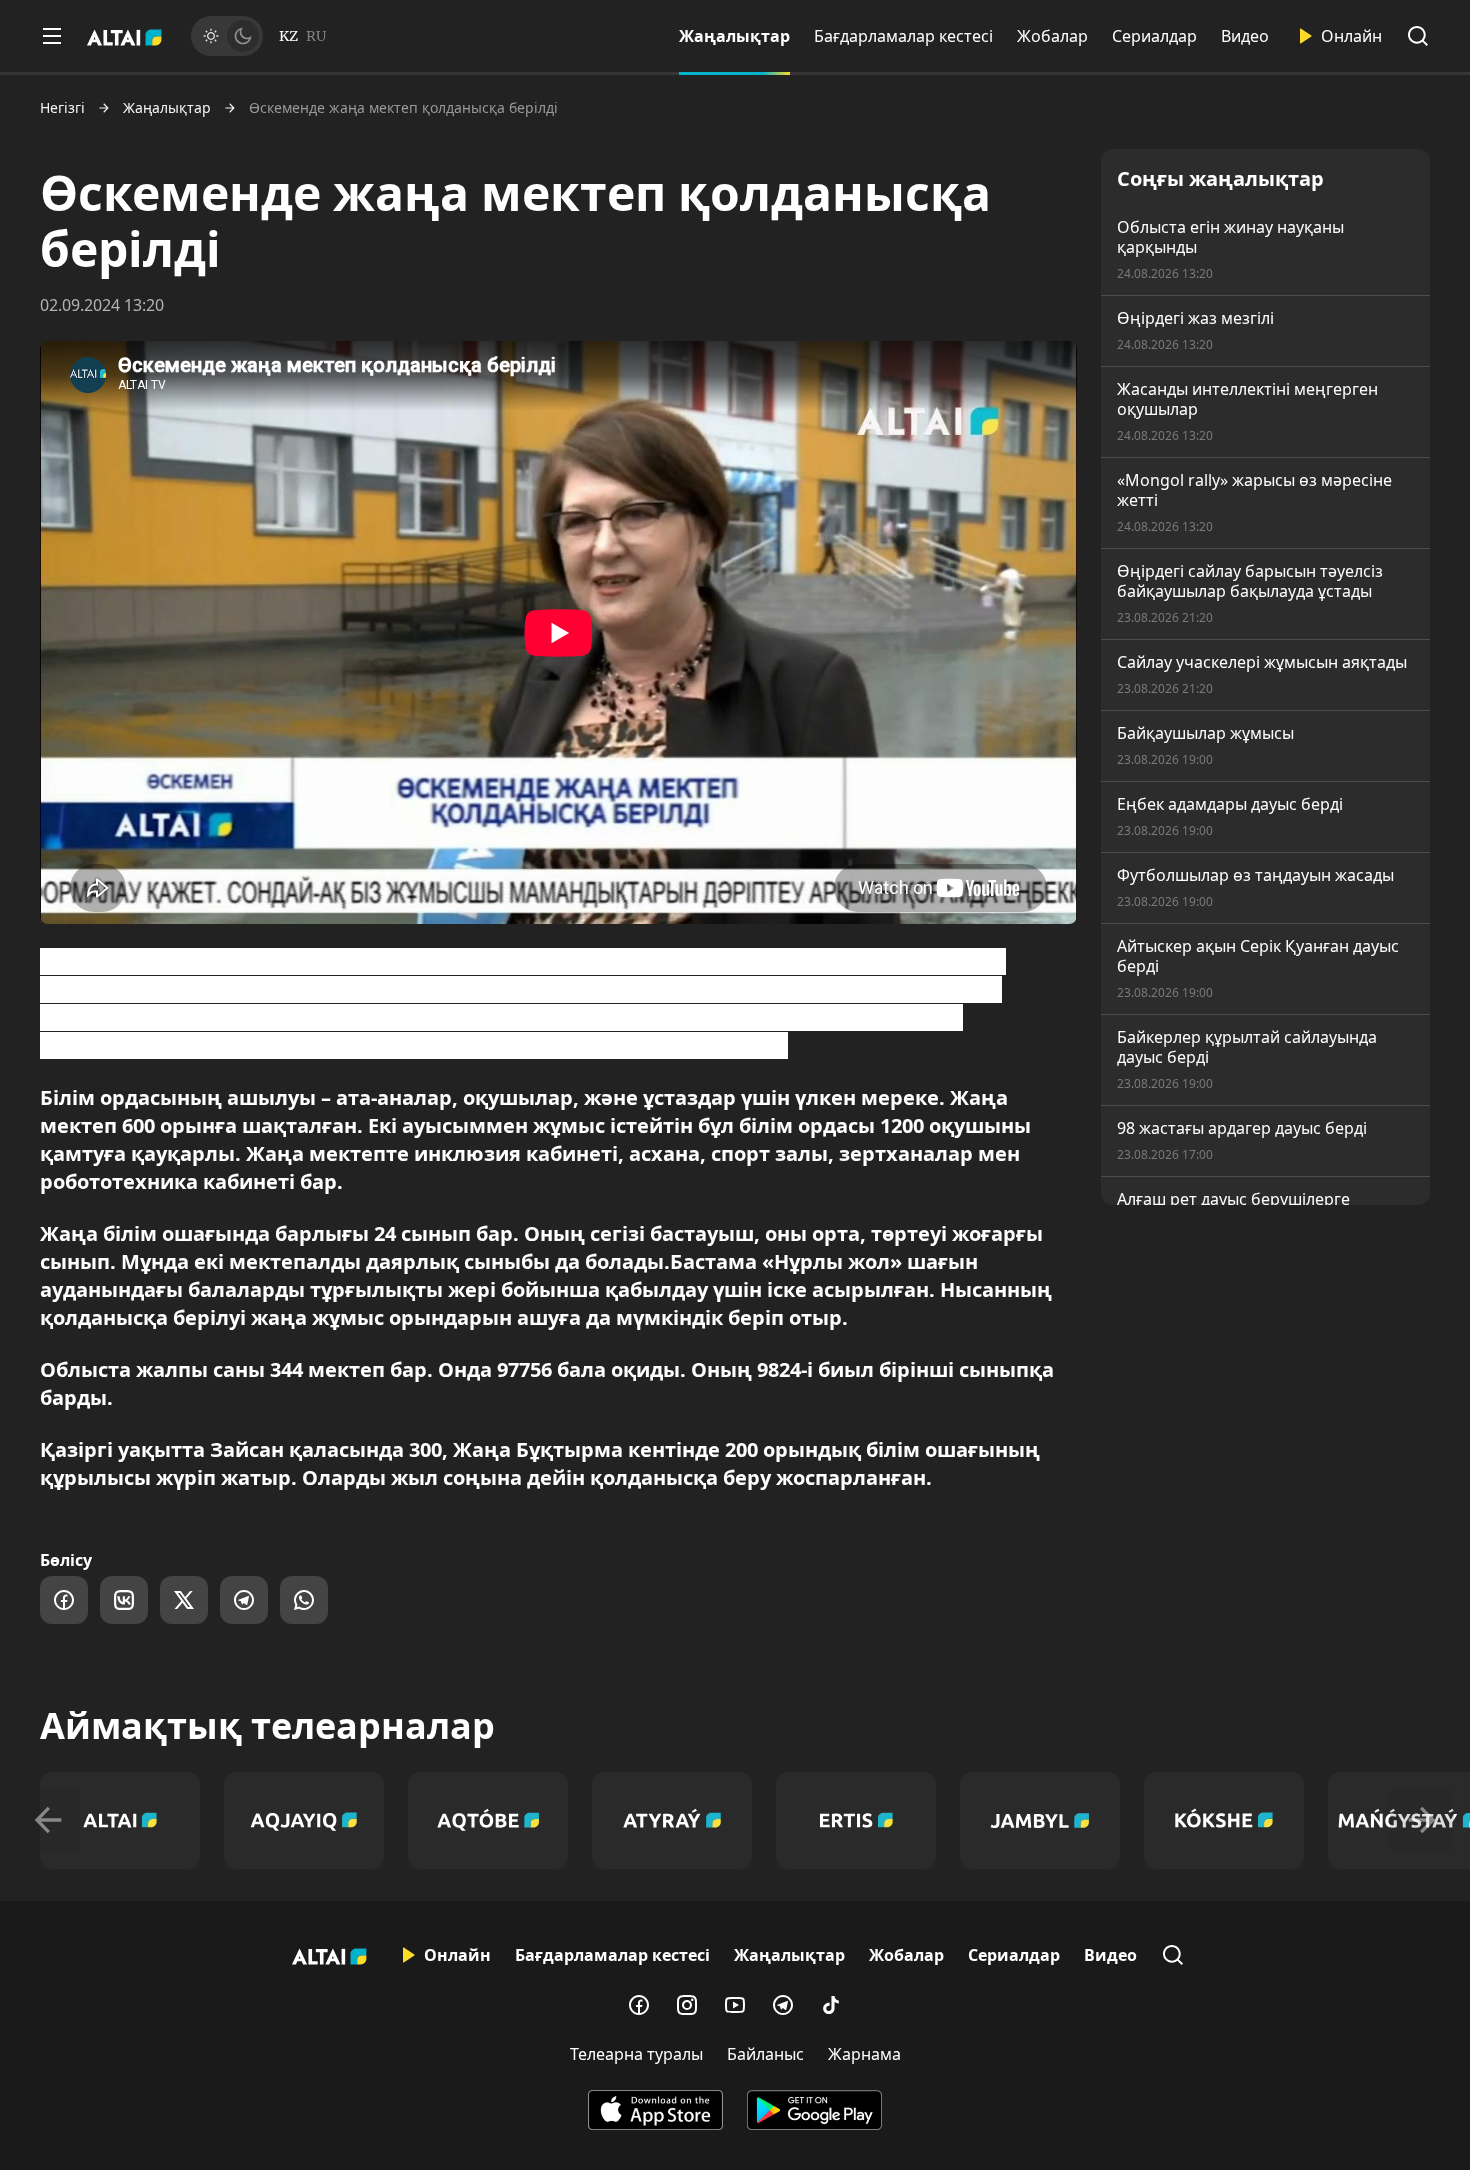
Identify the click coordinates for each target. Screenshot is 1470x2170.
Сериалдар (1154, 36)
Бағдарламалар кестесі (903, 36)
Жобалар (1052, 36)
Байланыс (765, 2054)
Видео (1245, 36)
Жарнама (864, 2054)
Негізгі (62, 108)
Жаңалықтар (734, 36)
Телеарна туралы (636, 2054)
